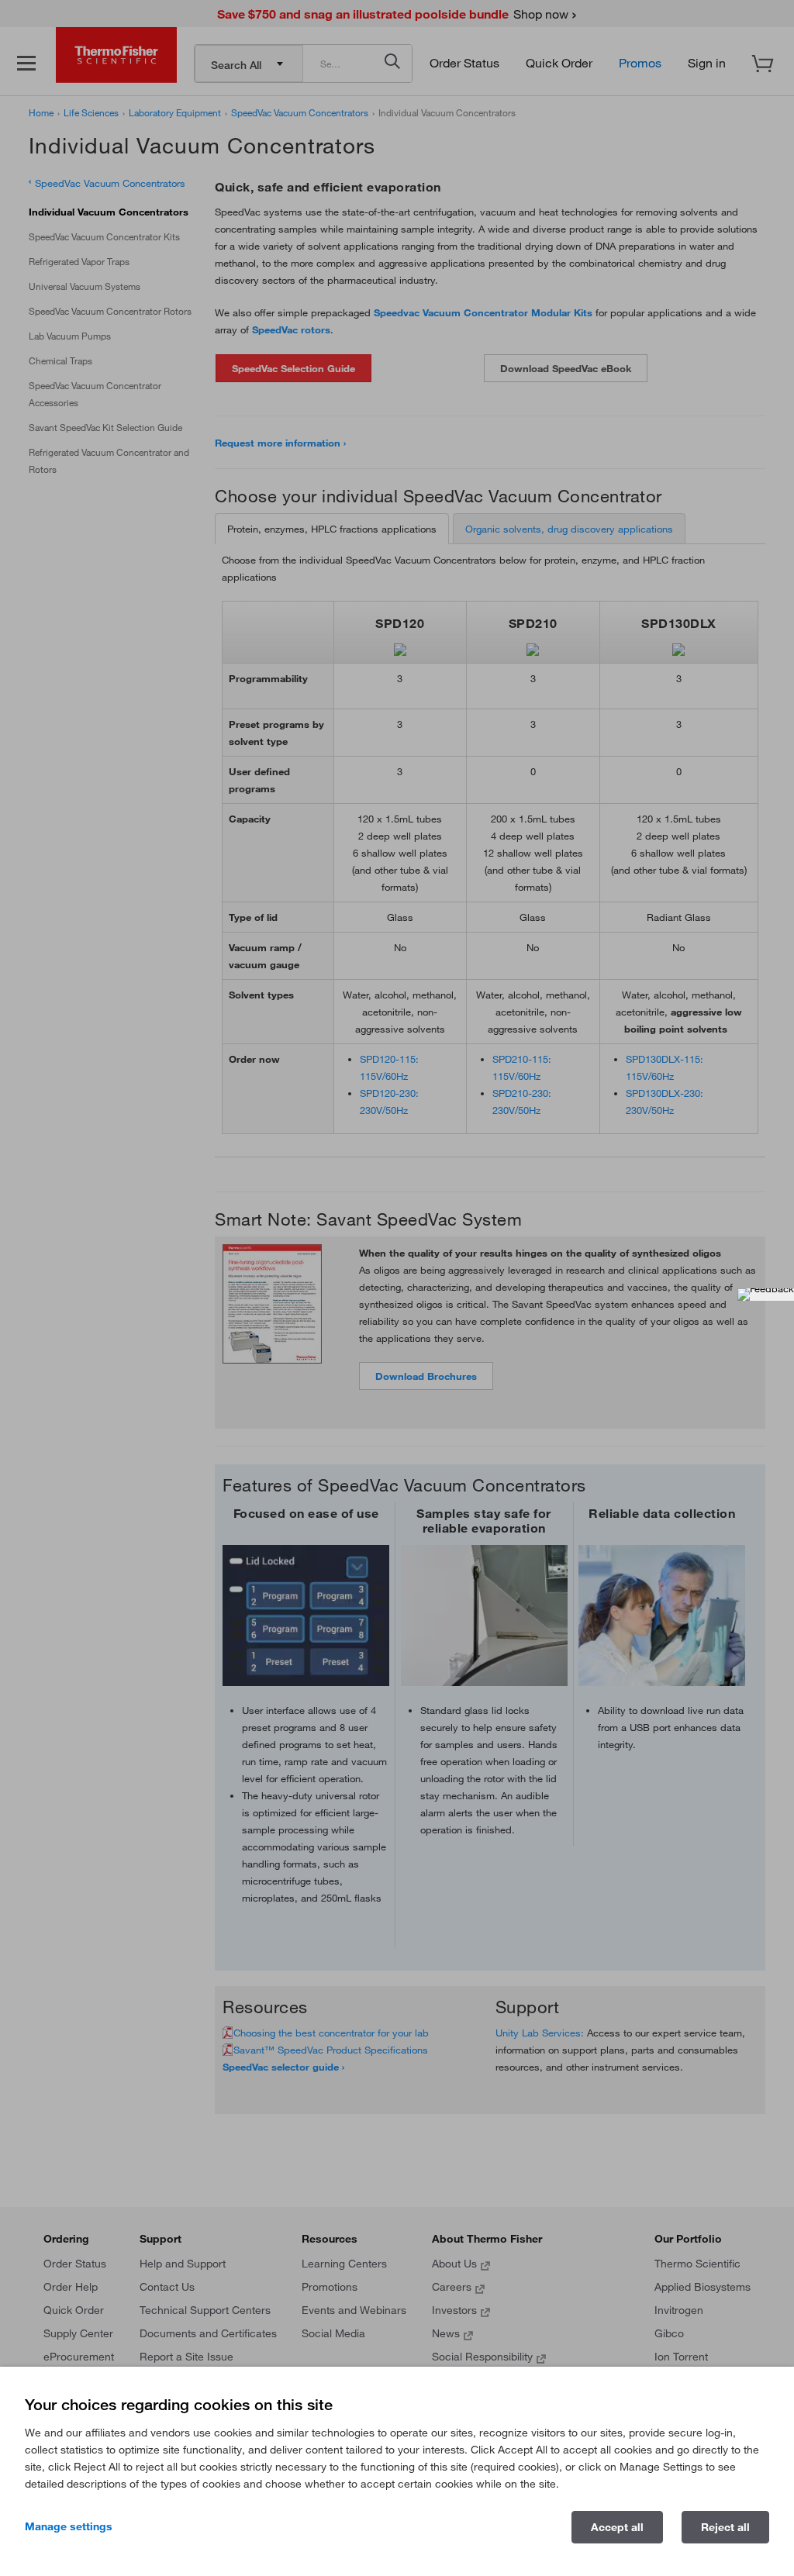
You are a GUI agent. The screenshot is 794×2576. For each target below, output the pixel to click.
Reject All (725, 2527)
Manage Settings (69, 2526)
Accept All (617, 2527)
